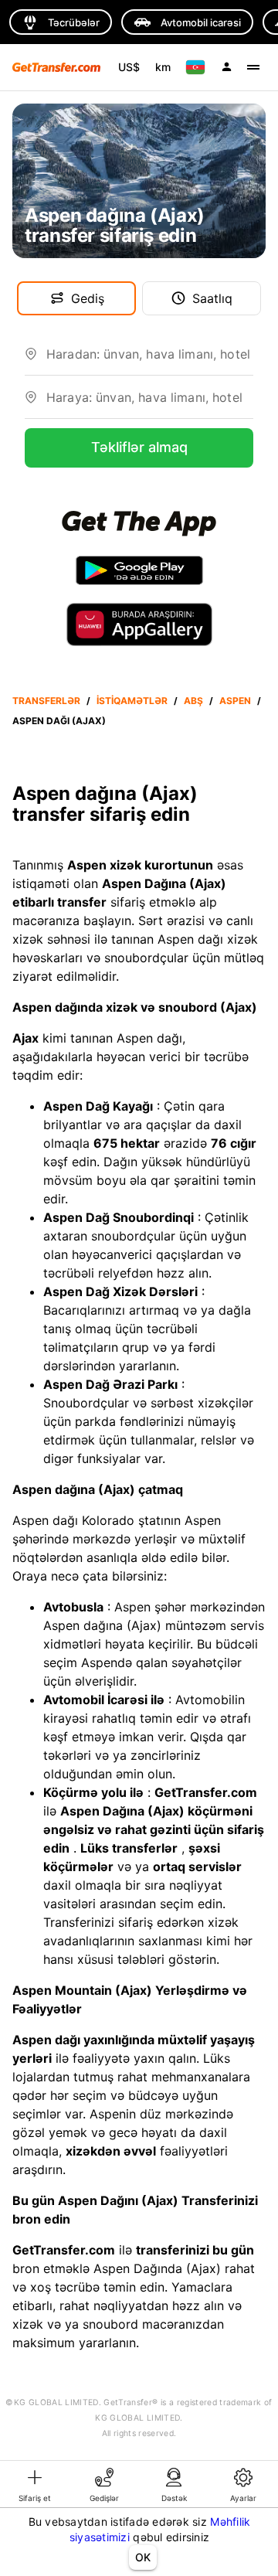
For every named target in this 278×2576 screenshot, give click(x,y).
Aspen (235, 701)
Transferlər (46, 701)
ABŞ (193, 701)
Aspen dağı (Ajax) (59, 721)
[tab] (35, 2484)
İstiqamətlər (132, 701)
